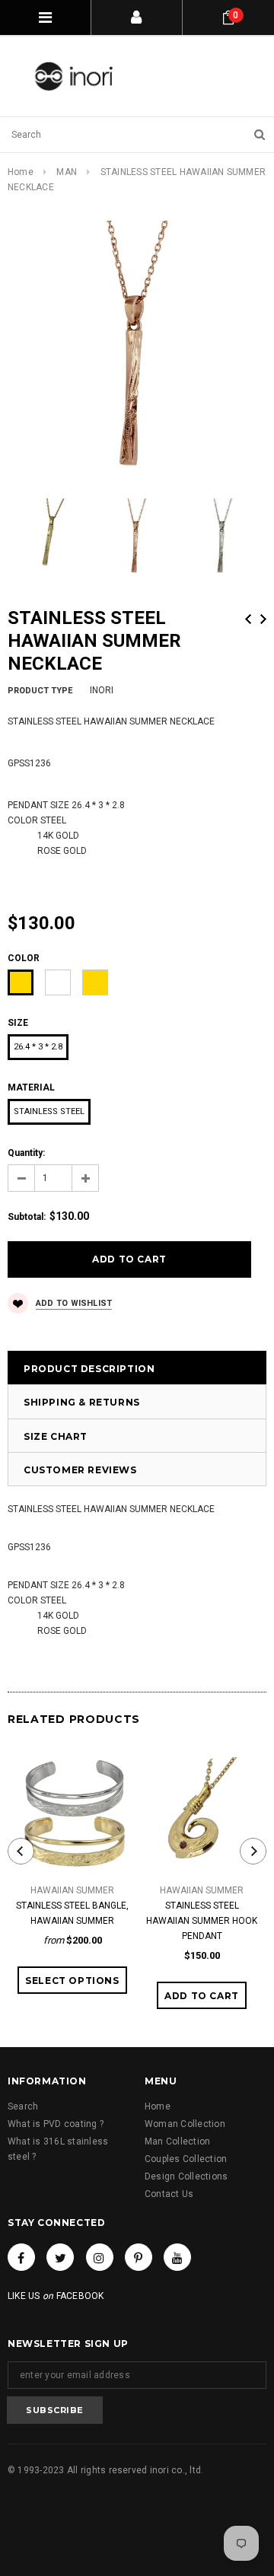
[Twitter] (60, 2257)
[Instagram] (100, 2257)
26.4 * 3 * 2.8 (38, 1047)
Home (21, 172)
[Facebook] (21, 2257)
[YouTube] (177, 2257)
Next (263, 619)
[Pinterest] (139, 2257)
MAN (67, 172)
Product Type (40, 691)
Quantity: (26, 1153)
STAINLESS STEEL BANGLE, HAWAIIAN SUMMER (72, 1913)
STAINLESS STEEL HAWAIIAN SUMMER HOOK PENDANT (202, 1921)
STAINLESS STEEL (49, 1111)
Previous (248, 619)
